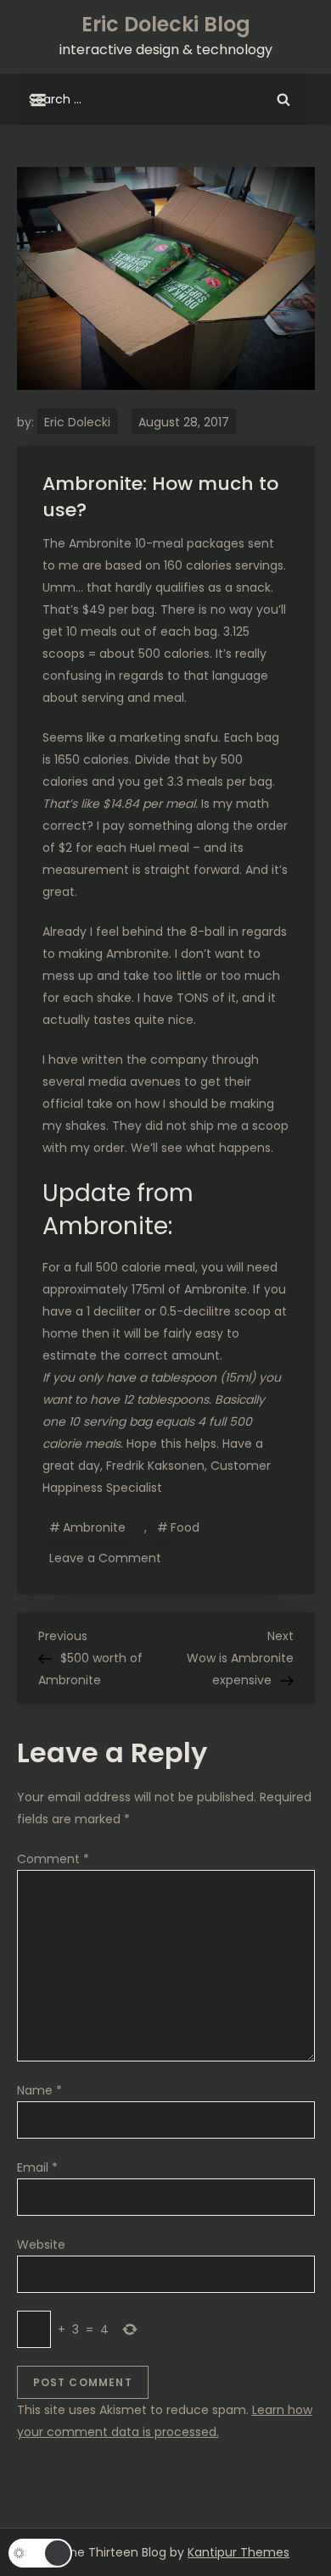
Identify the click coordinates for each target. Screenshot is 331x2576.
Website (41, 2245)
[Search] (283, 99)
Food (185, 1527)
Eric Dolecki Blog (166, 24)
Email (37, 2167)
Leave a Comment (109, 1557)
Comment (53, 1859)
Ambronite (94, 1527)
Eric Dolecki (77, 422)
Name (39, 2090)
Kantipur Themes (238, 2552)
